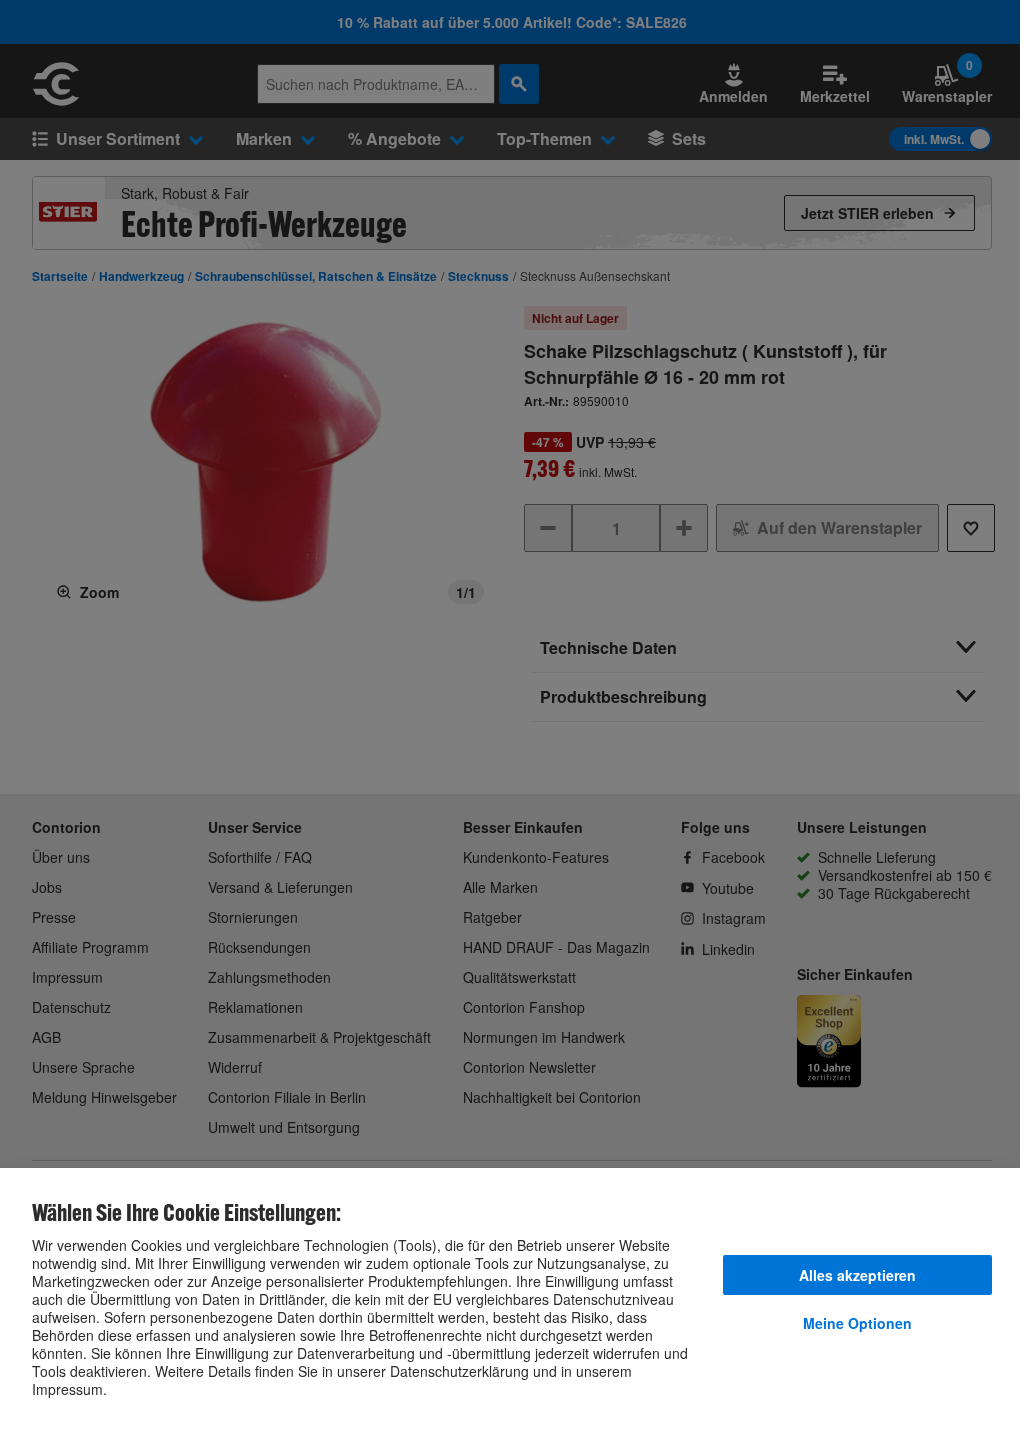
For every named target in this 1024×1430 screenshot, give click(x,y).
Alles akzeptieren (857, 1275)
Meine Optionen (857, 1323)
